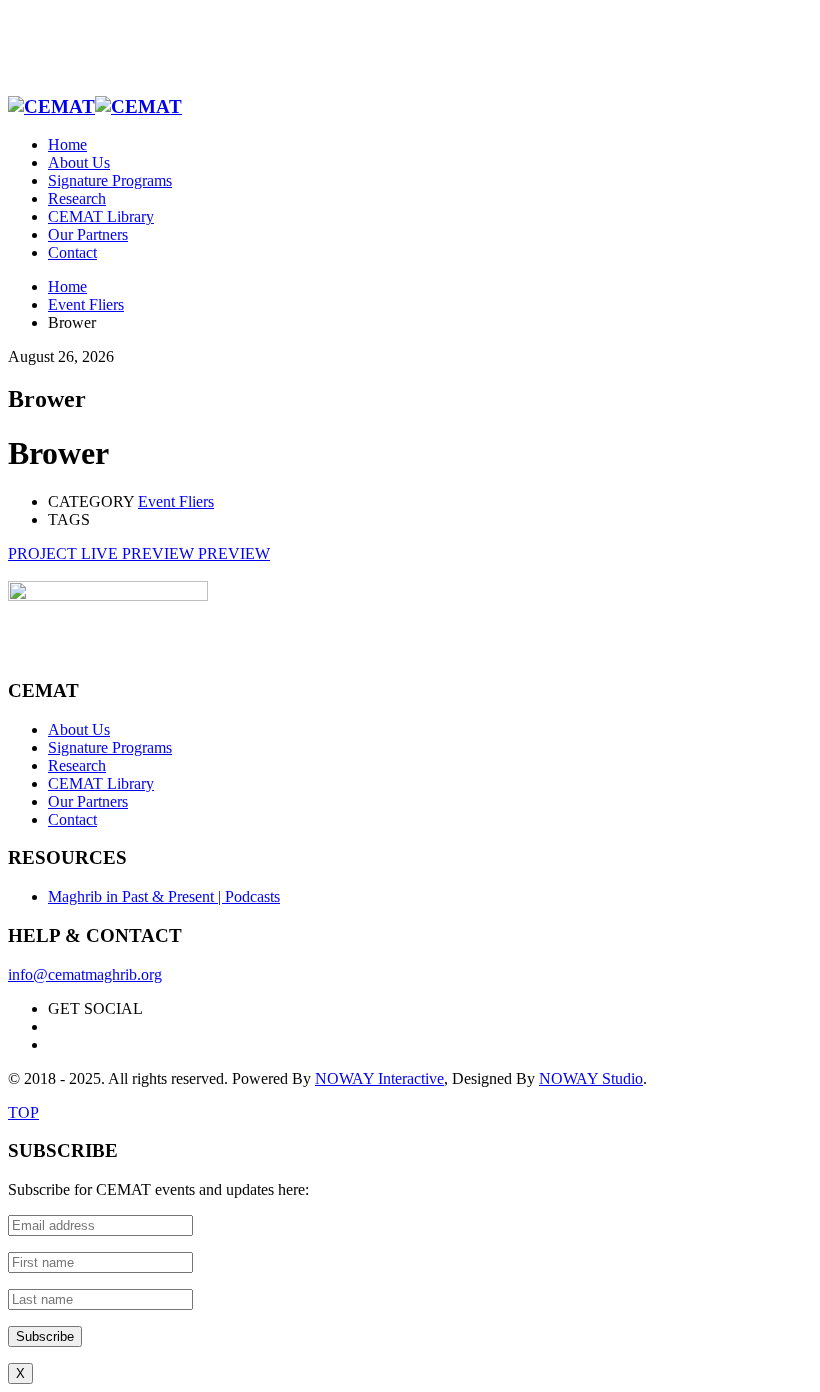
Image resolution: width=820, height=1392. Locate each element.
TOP (23, 1112)
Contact (72, 819)
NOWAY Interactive (379, 1078)
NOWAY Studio (591, 1078)
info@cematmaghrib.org (85, 974)
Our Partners (88, 801)
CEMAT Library (101, 783)
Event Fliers (176, 501)
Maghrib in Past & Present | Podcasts (164, 896)
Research (77, 765)
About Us (79, 729)
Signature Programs (110, 747)
